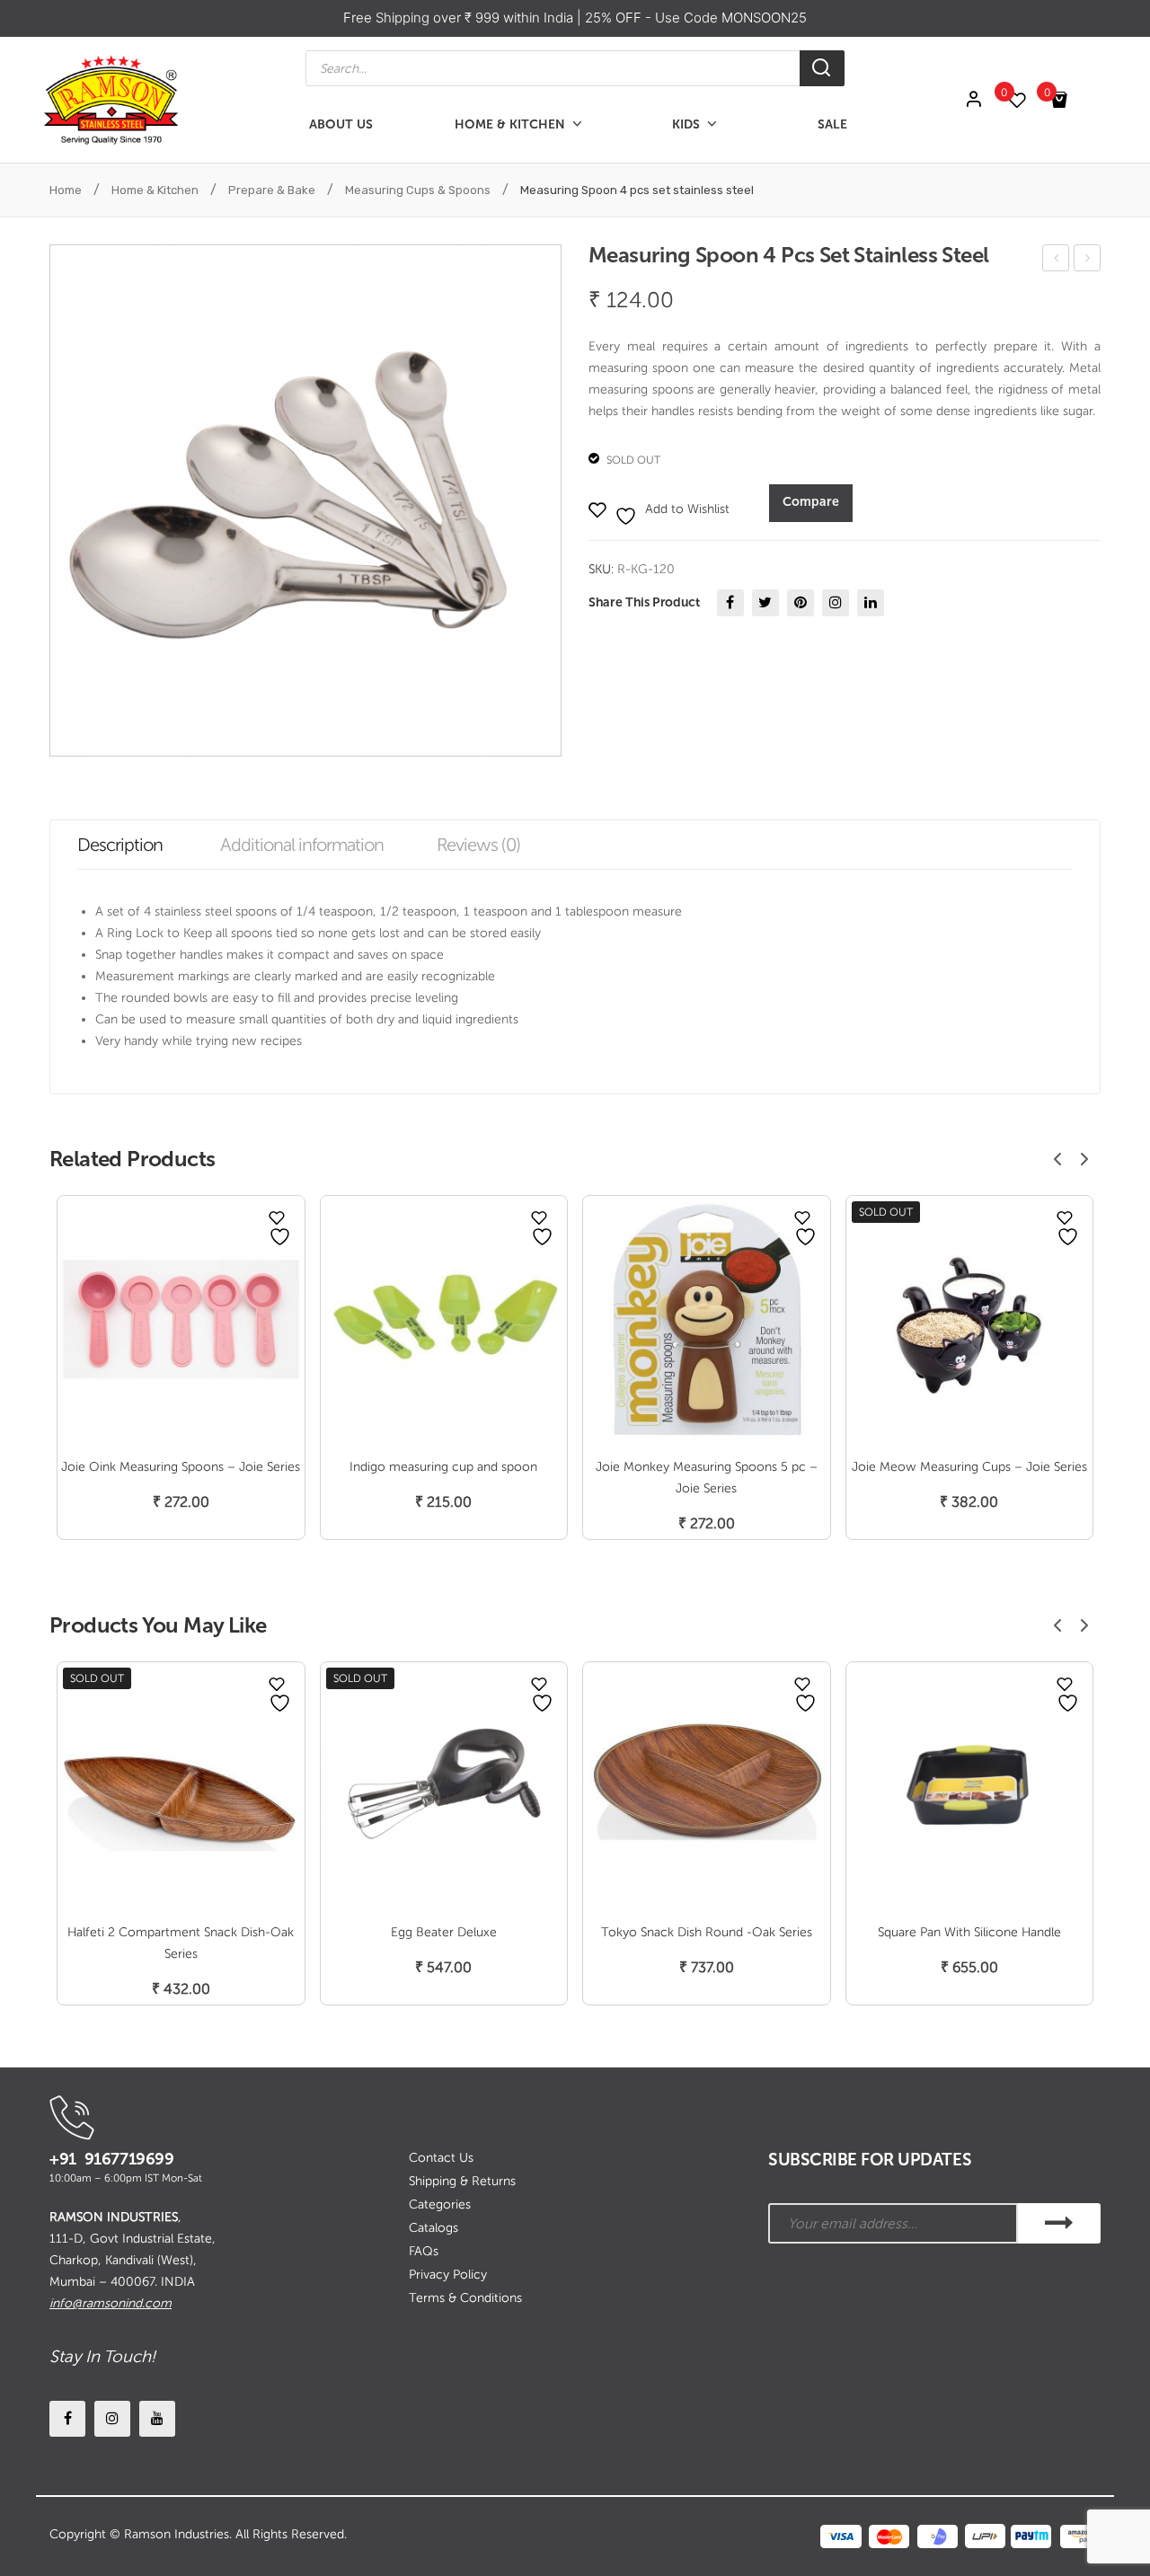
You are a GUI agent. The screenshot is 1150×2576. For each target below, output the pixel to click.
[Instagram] (836, 603)
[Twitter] (765, 603)
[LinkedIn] (871, 603)
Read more (181, 1970)
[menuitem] (341, 124)
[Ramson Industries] (111, 99)
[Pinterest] (801, 603)
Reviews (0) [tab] (478, 845)
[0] (1026, 100)
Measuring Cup (1057, 261)
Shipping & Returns (462, 2181)
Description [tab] (120, 845)
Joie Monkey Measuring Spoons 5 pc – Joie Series (707, 1478)
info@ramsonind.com (111, 2303)
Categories (440, 2204)
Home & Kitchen (155, 190)
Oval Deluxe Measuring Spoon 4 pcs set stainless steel (1088, 261)
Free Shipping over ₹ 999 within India (460, 18)
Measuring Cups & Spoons (418, 190)
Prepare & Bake (272, 190)
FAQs (424, 2251)
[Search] (822, 68)
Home (66, 190)
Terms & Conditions (465, 2298)
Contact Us (441, 2158)
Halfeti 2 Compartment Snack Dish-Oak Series (181, 1943)
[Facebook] (730, 603)
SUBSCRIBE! (1059, 2223)
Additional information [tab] (302, 845)
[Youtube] (157, 2419)
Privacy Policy (448, 2275)
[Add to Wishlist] (277, 1217)
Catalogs (433, 2228)
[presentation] (1057, 1159)
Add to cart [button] (181, 1483)
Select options (969, 1483)
